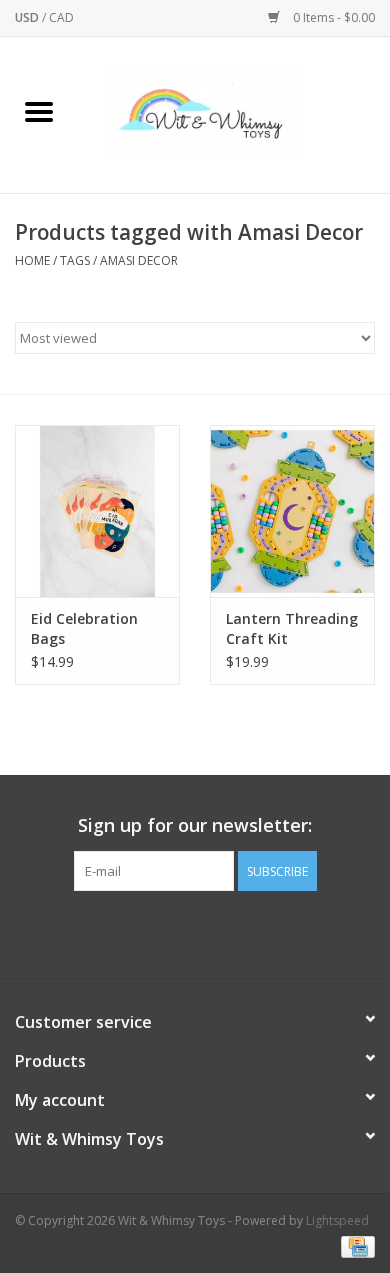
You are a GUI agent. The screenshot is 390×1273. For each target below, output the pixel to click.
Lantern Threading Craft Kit (292, 628)
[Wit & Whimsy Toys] (234, 113)
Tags (75, 260)
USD (28, 17)
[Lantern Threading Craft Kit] (292, 511)
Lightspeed (337, 1220)
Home (32, 260)
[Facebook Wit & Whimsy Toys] (177, 932)
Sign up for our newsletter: (195, 825)
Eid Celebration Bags (84, 628)
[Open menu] (39, 111)
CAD (61, 17)
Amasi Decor (139, 260)
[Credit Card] (354, 1245)
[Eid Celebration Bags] (97, 511)
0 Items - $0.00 (332, 17)
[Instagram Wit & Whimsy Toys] (213, 932)
